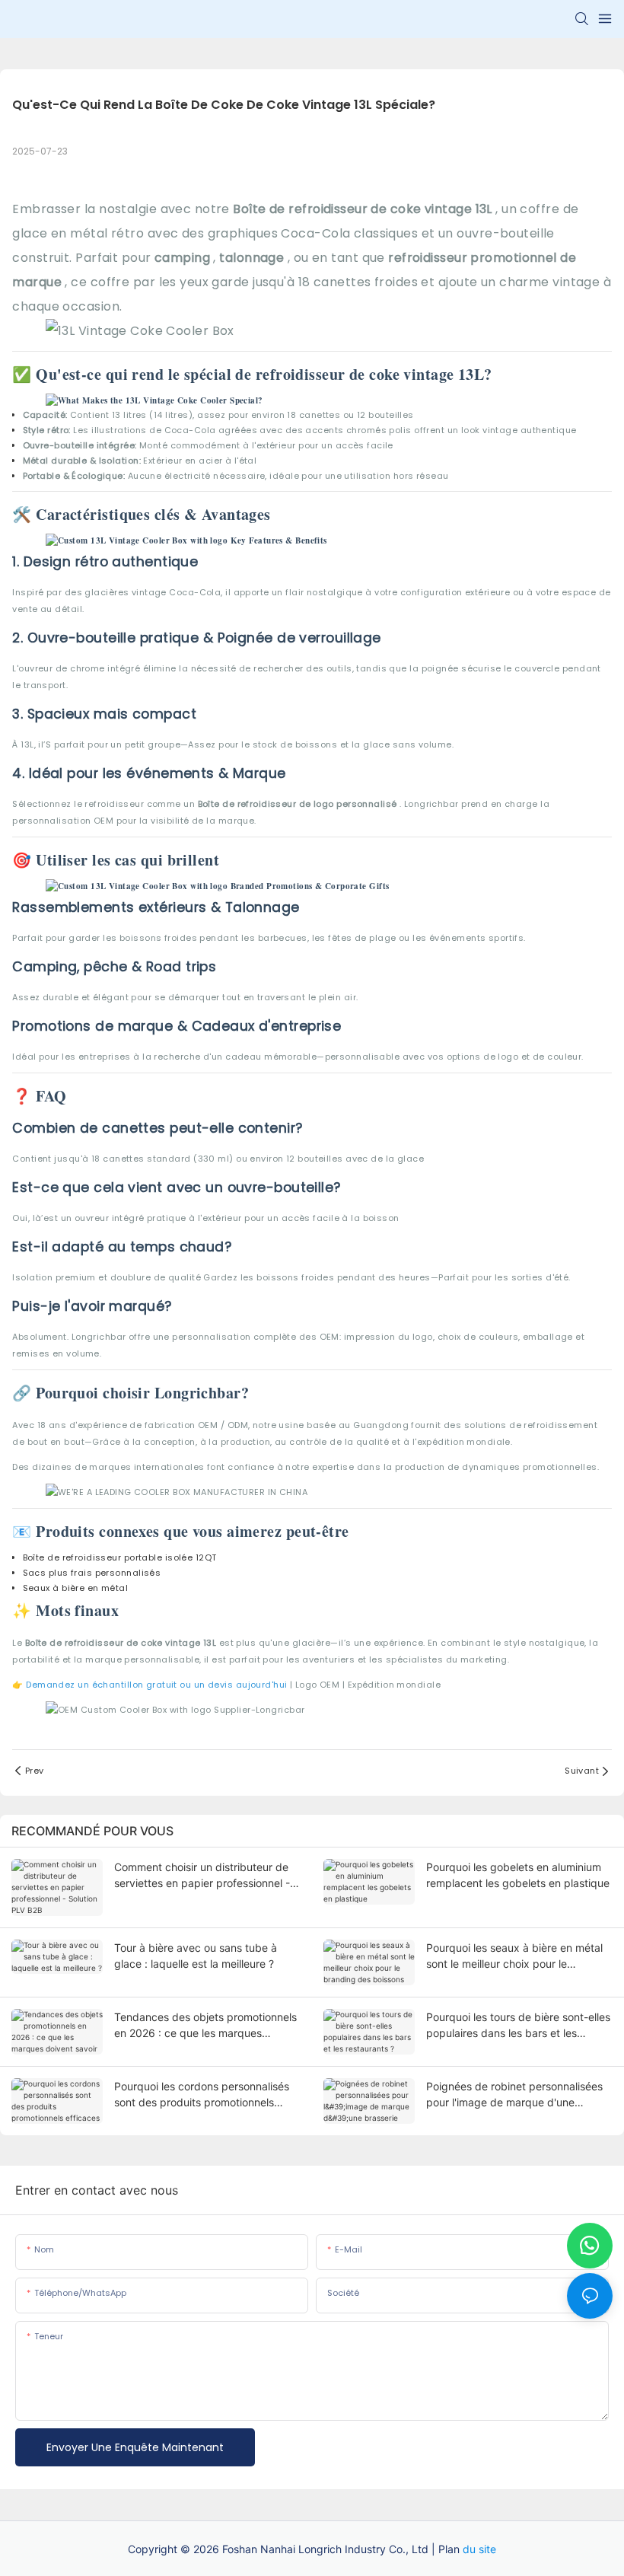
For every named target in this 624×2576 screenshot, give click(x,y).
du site (479, 2549)
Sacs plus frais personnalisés (92, 1573)
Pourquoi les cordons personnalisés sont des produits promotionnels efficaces (202, 2095)
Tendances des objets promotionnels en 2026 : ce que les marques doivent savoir (205, 2026)
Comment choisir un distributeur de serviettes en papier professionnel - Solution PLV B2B (202, 1876)
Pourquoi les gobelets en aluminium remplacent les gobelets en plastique (518, 1875)
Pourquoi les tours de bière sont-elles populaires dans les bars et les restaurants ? (518, 2026)
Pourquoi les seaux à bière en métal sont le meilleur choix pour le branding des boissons (514, 1956)
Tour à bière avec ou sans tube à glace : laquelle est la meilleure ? (196, 1956)
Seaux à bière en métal (76, 1588)
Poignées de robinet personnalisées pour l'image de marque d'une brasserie (514, 2095)
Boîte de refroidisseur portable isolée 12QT (120, 1557)
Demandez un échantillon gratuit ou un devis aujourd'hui (158, 1685)
